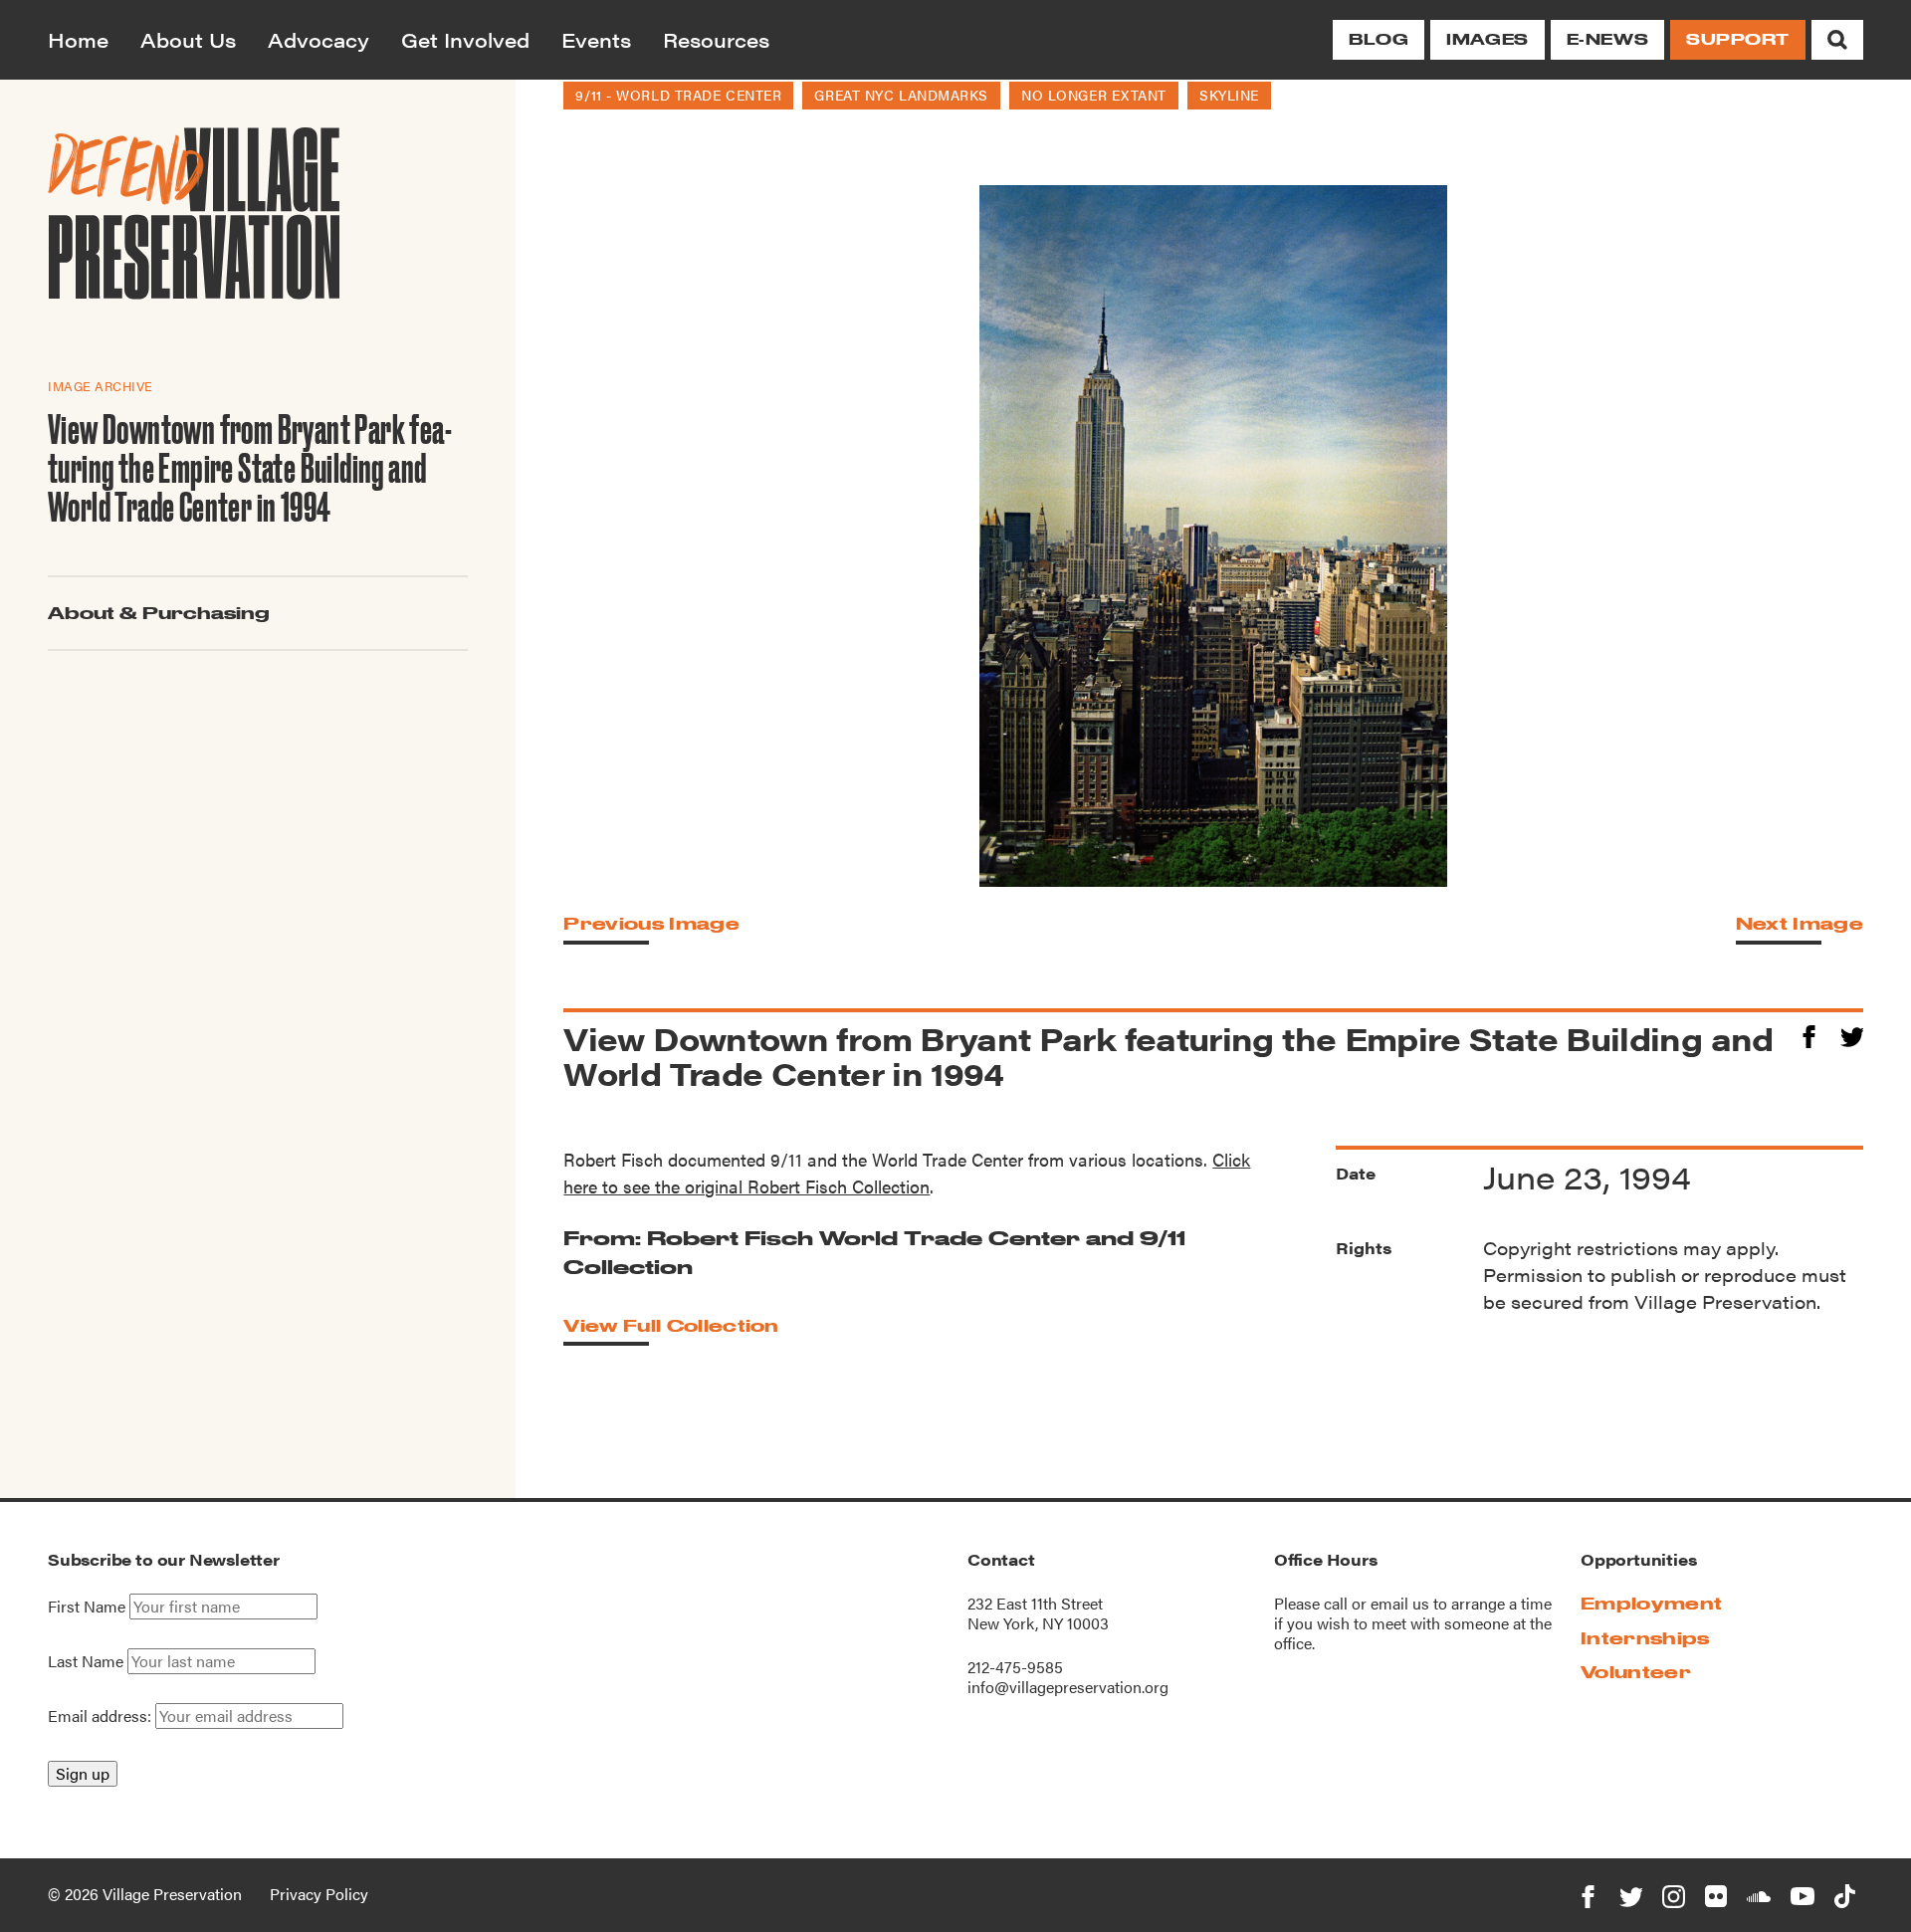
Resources (716, 39)
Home (78, 39)
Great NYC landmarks (901, 95)
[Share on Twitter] (1852, 1034)
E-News (1607, 39)
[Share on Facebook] (1809, 1034)
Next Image (1800, 923)
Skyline (1229, 95)
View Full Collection (671, 1325)
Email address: (102, 1716)
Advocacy (318, 39)
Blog (1379, 39)
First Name (87, 1607)
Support (1738, 39)
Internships (1645, 1638)
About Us (188, 39)
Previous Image (651, 923)
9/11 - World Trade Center (678, 95)
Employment (1651, 1603)
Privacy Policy (319, 1894)
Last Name (86, 1661)
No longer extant (1094, 95)
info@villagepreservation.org (1068, 1687)
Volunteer (1636, 1672)
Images (1487, 39)
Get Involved (465, 39)
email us (1400, 1603)
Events (596, 39)
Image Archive (101, 385)
